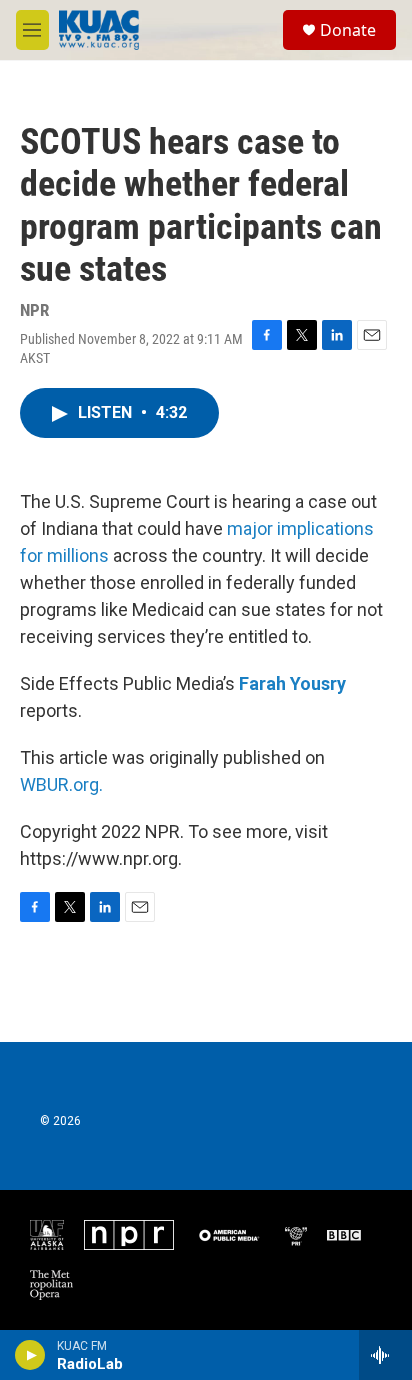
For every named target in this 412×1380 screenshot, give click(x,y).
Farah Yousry (292, 683)
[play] (30, 1355)
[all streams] (385, 1355)
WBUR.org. (61, 784)
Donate (348, 30)
